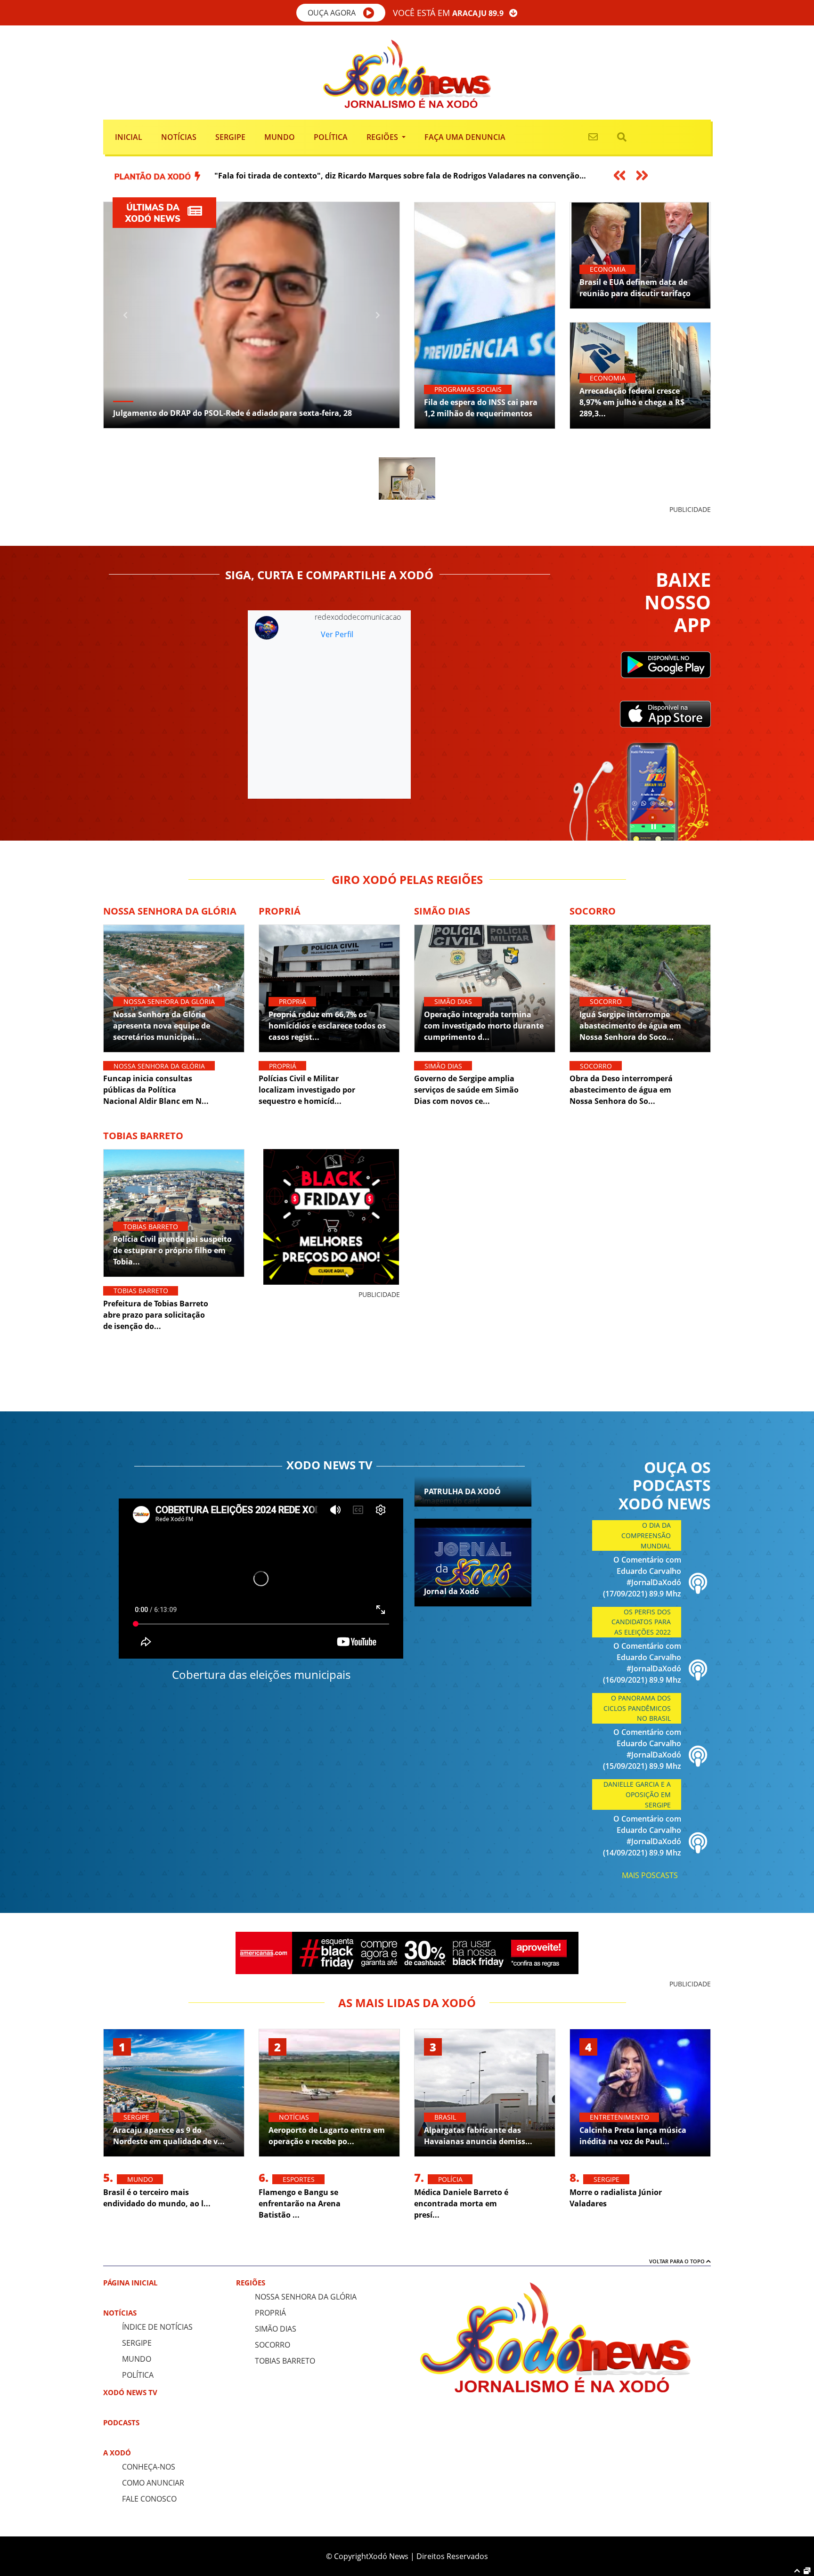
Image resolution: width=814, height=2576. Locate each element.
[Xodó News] (407, 72)
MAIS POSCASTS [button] (650, 1875)
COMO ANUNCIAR (153, 2483)
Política (331, 137)
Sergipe (230, 137)
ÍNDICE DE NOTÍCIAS (157, 2327)
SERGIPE (137, 2343)
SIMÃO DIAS (276, 2329)
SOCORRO (273, 2345)
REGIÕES (251, 2283)
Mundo (280, 137)
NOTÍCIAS (120, 2313)
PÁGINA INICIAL (130, 2283)
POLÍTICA (138, 2375)
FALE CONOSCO (149, 2499)
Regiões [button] (383, 137)
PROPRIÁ (270, 2313)
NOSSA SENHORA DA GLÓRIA (306, 2297)
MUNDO (137, 2359)
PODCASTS (121, 2422)
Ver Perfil (337, 634)
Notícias (179, 137)
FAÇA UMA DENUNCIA (465, 137)
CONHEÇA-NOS (149, 2467)
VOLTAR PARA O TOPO (678, 2261)
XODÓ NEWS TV (130, 2392)
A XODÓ (117, 2453)
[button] (341, 13)
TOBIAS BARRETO (285, 2361)
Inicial (129, 137)
